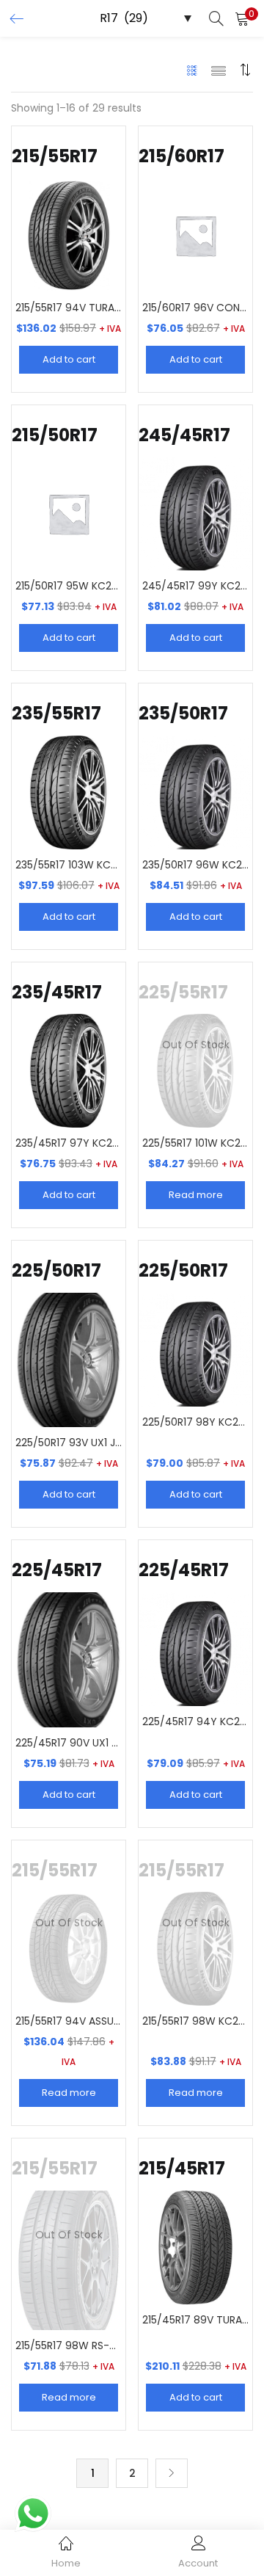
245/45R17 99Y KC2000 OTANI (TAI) (195, 586)
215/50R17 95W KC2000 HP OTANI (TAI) (69, 586)
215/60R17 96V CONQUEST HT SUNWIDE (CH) (195, 308)
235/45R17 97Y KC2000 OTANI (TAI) (69, 1143)
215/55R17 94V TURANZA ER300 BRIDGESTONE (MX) (69, 308)
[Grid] (192, 70)
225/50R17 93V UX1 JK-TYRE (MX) (69, 1443)
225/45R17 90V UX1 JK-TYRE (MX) (69, 1743)
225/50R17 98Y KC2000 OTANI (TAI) (195, 1422)
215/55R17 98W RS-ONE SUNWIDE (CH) (69, 2345)
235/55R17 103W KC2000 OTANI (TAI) (69, 865)
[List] (219, 70)
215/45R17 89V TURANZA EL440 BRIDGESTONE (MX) (195, 2320)
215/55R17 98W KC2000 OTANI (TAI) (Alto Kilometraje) (195, 2021)
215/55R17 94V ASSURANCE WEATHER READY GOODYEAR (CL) (69, 2021)
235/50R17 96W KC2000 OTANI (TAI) (195, 865)
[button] (242, 18)
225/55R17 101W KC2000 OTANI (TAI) (195, 1143)
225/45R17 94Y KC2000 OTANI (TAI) (195, 1721)
